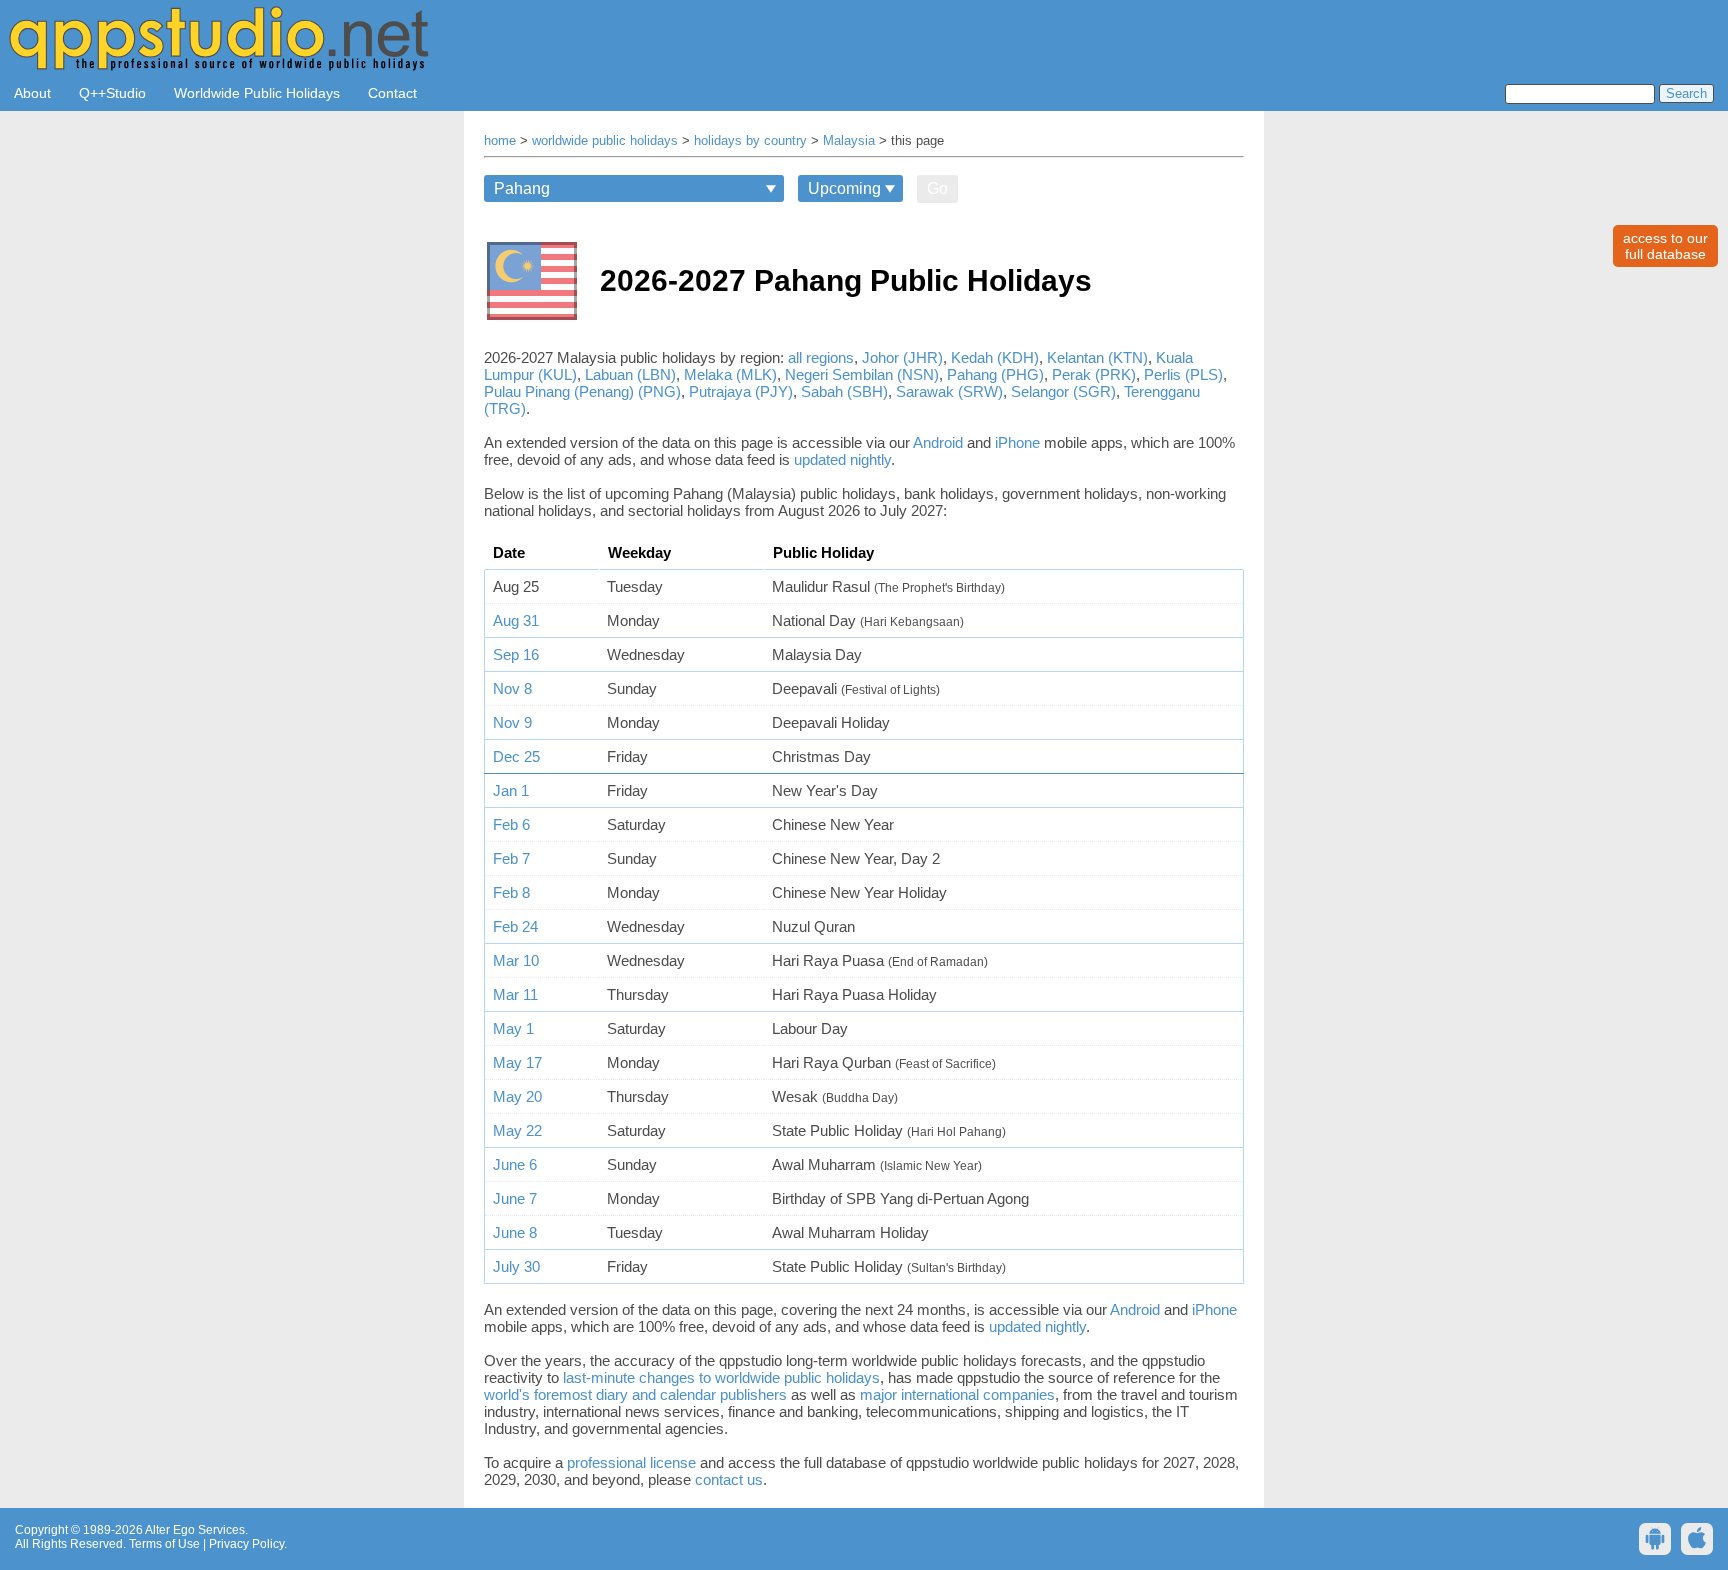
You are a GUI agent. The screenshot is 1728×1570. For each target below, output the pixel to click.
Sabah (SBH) (844, 391)
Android (938, 442)
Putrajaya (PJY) (741, 391)
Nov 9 (512, 722)
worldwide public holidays (605, 141)
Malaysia (849, 141)
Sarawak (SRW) (949, 391)
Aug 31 (516, 620)
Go (937, 188)
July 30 (516, 1266)
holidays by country (750, 141)
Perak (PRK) (1094, 374)
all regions (821, 357)
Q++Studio (112, 93)
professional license (631, 1462)
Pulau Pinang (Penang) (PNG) (582, 391)
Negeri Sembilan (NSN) (862, 374)
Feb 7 (511, 858)
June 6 (515, 1164)
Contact (392, 93)
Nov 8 (512, 688)
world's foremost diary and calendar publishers (635, 1394)
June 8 (515, 1232)
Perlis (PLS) (1183, 374)
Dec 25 (516, 756)
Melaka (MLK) (730, 374)
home (500, 141)
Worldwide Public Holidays (257, 93)
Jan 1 (511, 790)
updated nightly (842, 459)
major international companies (957, 1394)
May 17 (517, 1062)
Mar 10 (516, 960)
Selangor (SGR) (1063, 391)
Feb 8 (511, 892)
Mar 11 (515, 994)
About (32, 93)
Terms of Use (164, 1544)
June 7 (515, 1198)
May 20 (517, 1096)
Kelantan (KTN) (1097, 357)
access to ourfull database (1665, 246)
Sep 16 (516, 654)
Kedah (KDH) (995, 357)
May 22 (517, 1130)
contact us (729, 1479)
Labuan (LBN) (630, 374)
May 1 (513, 1028)
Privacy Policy (246, 1544)
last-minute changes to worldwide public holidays (721, 1377)
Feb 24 (515, 926)
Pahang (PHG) (995, 374)
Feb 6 (511, 824)
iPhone (1017, 442)
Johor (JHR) (902, 357)
